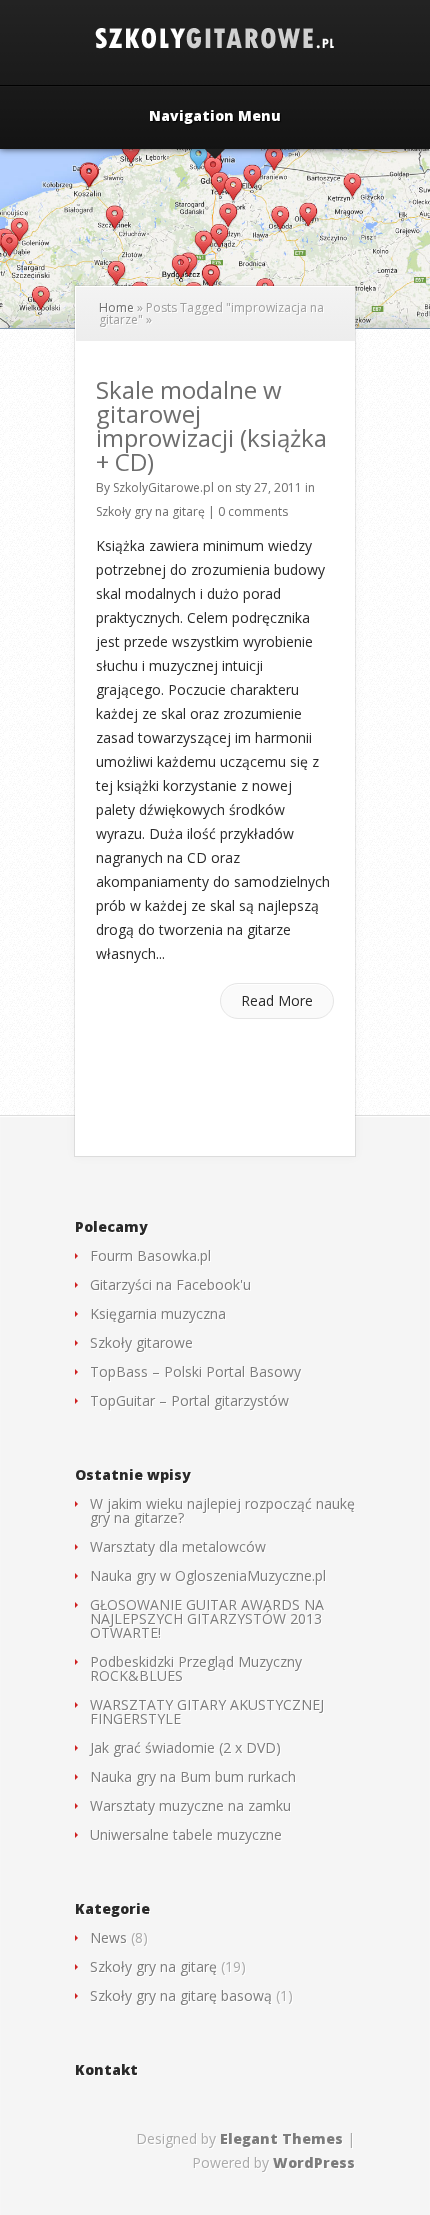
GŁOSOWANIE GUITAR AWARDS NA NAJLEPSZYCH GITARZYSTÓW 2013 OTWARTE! (207, 1618)
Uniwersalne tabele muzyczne (186, 1834)
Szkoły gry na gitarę (150, 511)
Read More (277, 1000)
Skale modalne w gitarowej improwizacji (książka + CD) (211, 425)
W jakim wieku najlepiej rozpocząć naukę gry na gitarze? (222, 1510)
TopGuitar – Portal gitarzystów (189, 1400)
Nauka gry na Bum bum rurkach (193, 1776)
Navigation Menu (215, 117)
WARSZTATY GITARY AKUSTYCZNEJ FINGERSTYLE (207, 1711)
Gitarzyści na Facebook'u (170, 1284)
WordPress (314, 2162)
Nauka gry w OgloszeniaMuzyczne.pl (208, 1575)
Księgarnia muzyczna (158, 1313)
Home (116, 307)
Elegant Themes (281, 2138)
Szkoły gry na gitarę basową (181, 1995)
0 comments (253, 511)
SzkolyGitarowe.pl (163, 487)
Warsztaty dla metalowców (178, 1546)
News (108, 1937)
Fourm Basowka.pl (150, 1255)
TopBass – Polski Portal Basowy (195, 1371)
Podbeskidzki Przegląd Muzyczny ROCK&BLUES (196, 1668)
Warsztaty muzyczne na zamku (190, 1805)
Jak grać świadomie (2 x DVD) (185, 1747)
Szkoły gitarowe (141, 1342)
